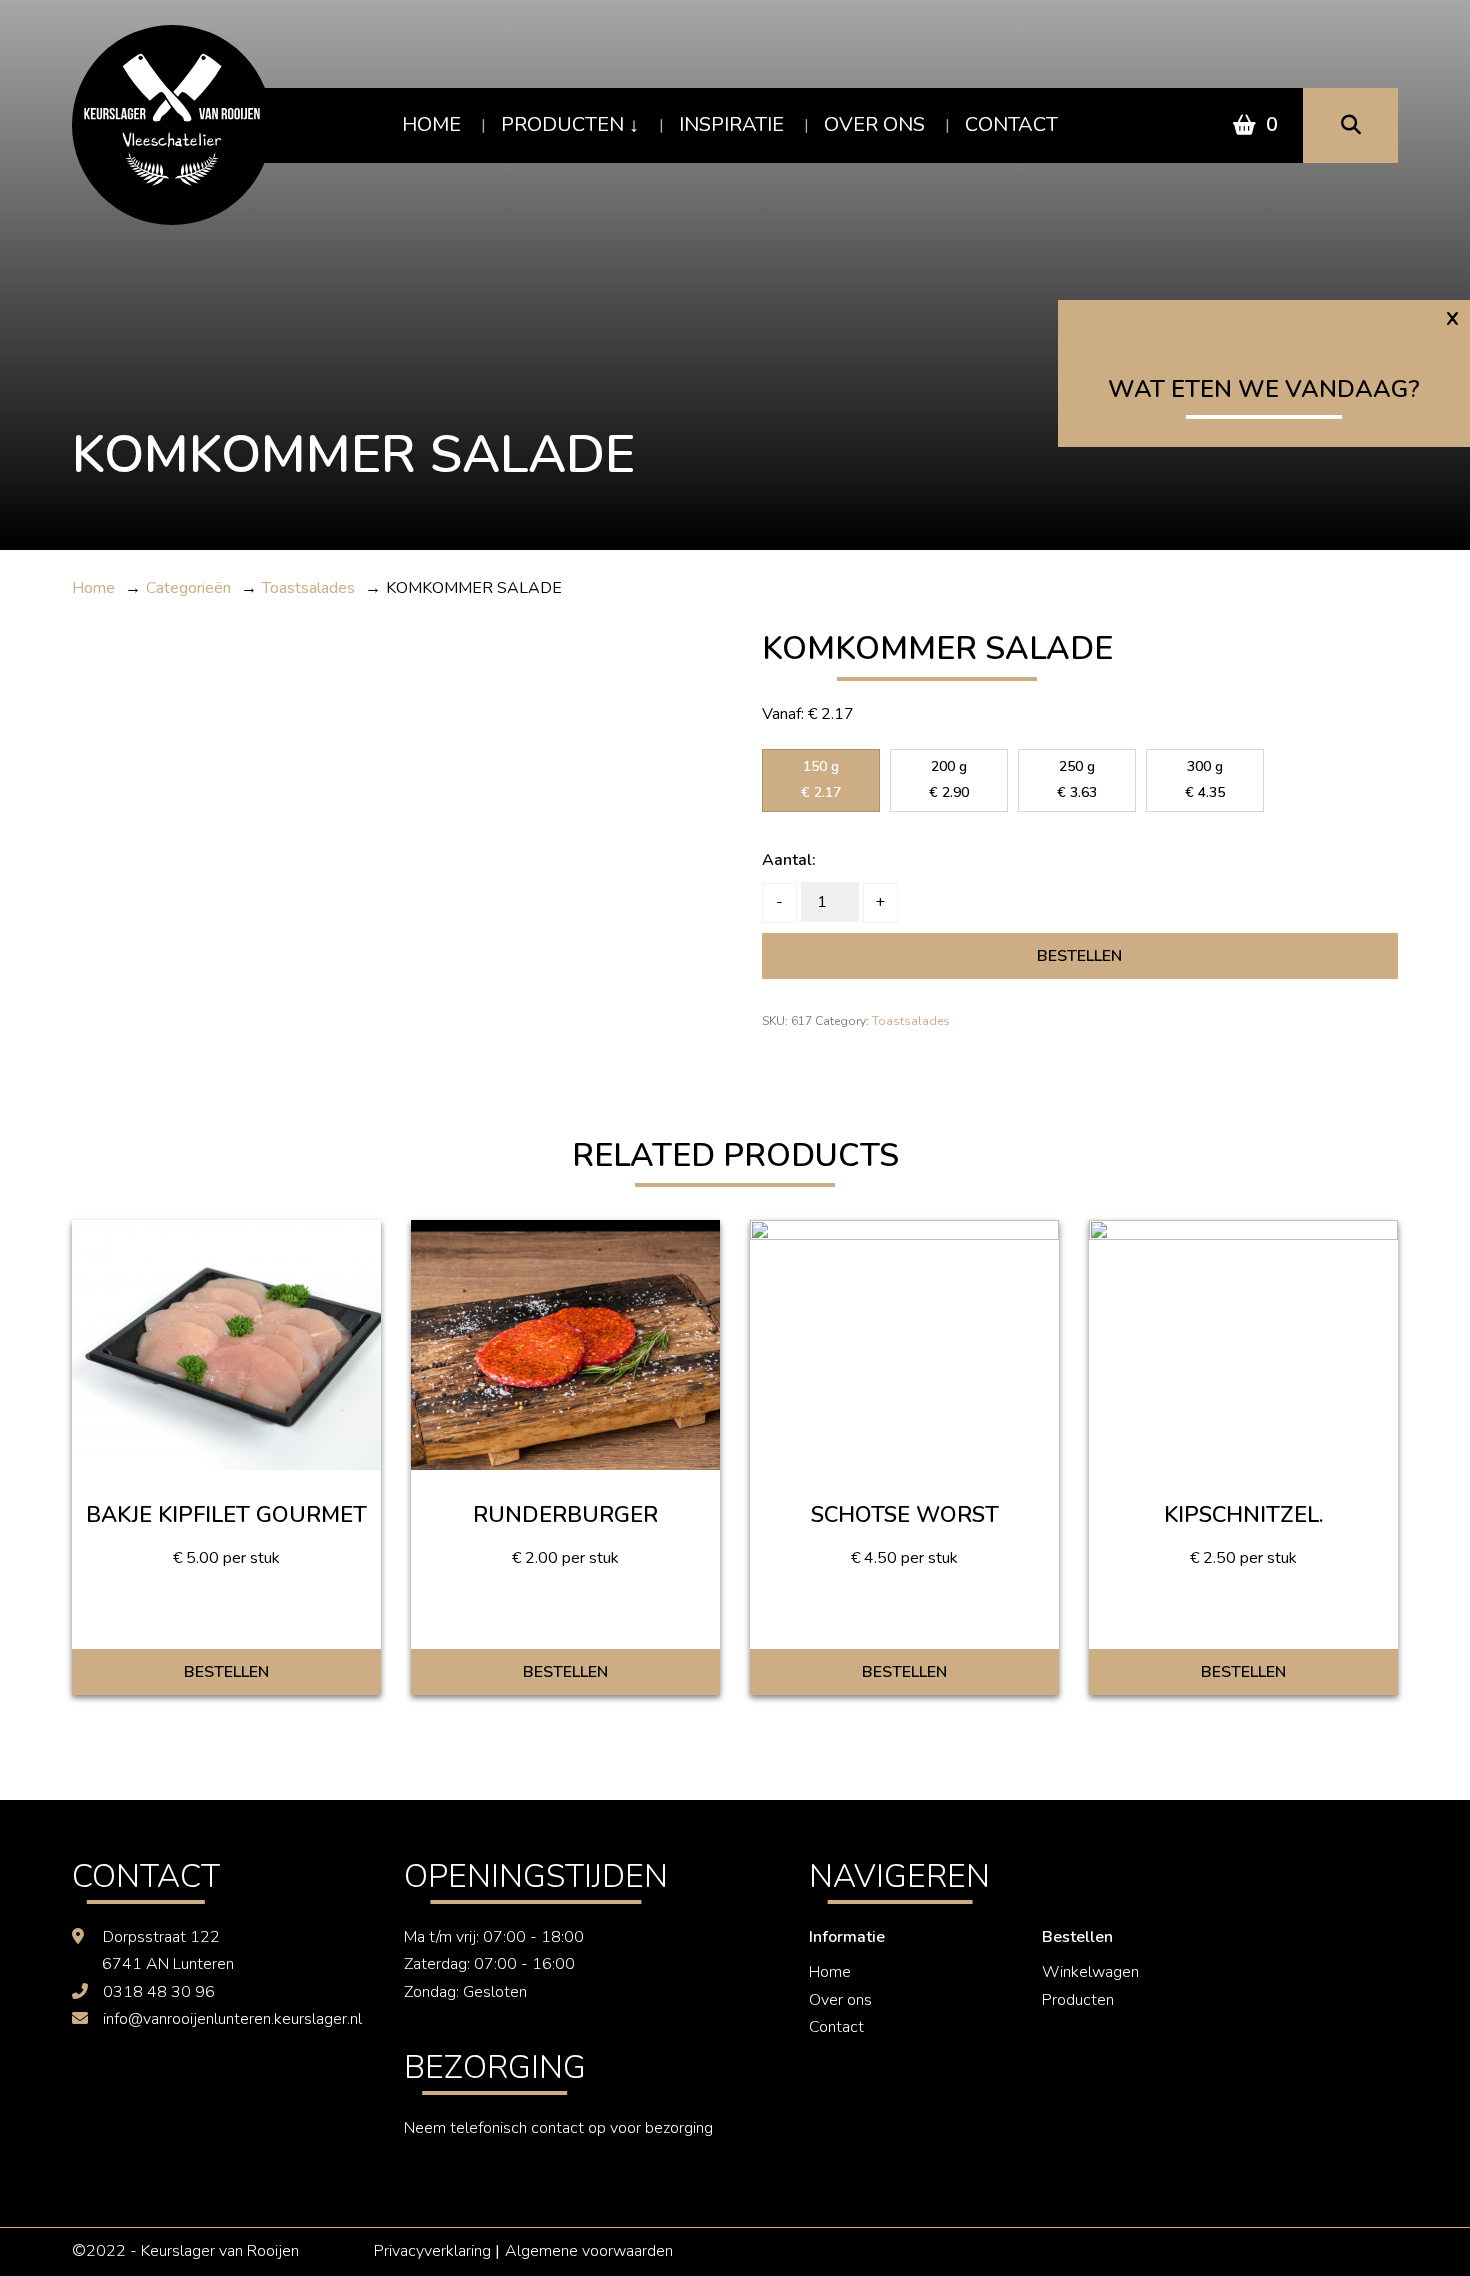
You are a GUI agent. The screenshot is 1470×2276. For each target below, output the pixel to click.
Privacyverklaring (432, 2251)
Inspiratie (731, 124)
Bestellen (1079, 956)
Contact (1011, 124)
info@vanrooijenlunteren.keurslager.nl (232, 2019)
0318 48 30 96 (159, 1992)
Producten (562, 124)
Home (431, 124)
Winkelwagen (1090, 1972)
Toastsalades (911, 1021)
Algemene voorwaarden (589, 2251)
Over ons (874, 124)
